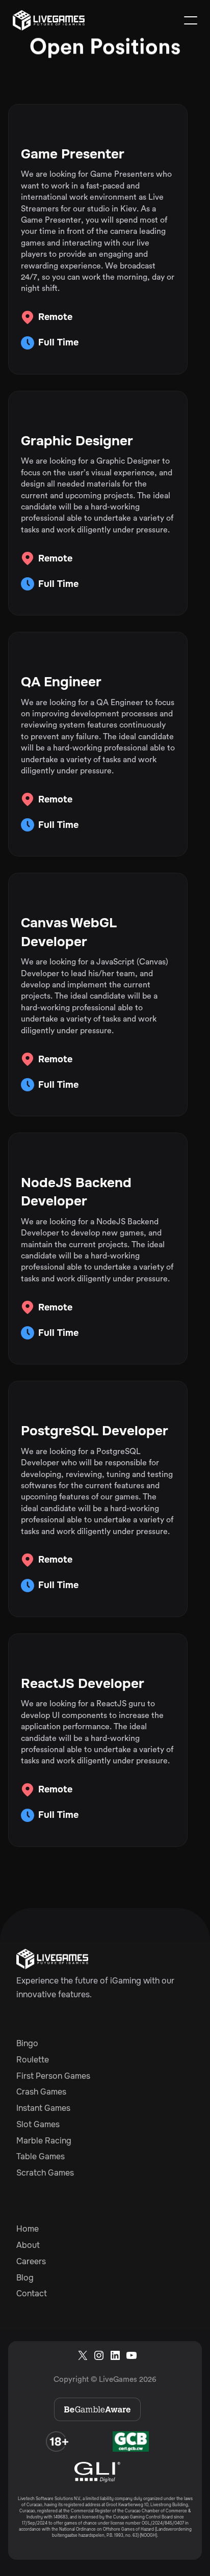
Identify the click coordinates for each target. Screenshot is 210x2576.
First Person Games (53, 2076)
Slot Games (38, 2125)
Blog (25, 2278)
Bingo (27, 2044)
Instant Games (43, 2108)
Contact (32, 2294)
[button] (191, 20)
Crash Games (41, 2092)
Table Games (41, 2157)
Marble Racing (44, 2141)
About (28, 2245)
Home (28, 2229)
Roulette (33, 2060)
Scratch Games (45, 2173)
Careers (31, 2262)
